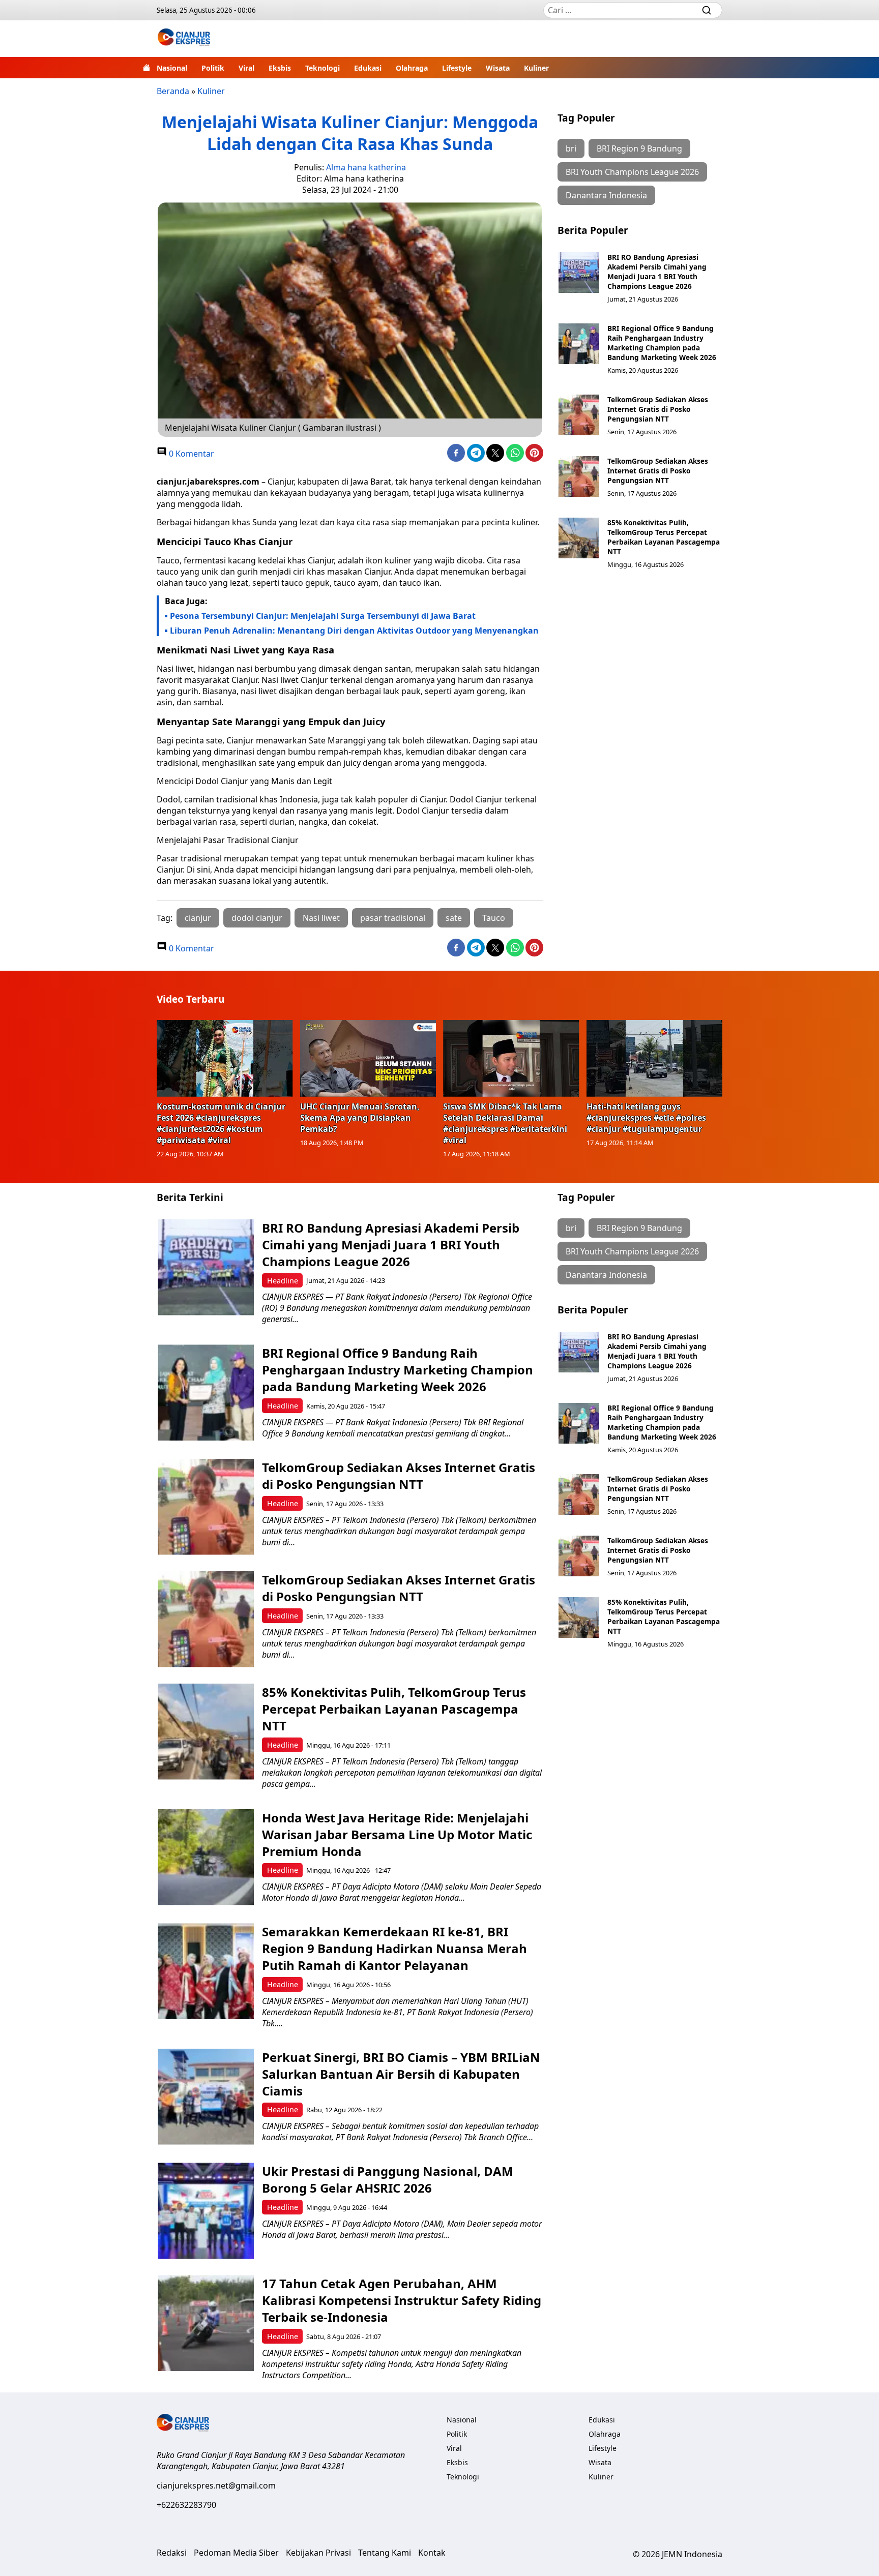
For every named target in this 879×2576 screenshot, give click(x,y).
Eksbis (280, 68)
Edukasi (368, 68)
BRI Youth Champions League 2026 (632, 172)
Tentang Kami (385, 2553)
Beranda (173, 91)
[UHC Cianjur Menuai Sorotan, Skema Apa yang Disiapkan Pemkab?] (368, 1058)
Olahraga (412, 68)
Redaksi (172, 2553)
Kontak (432, 2553)
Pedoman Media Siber (236, 2553)
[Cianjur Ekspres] (184, 39)
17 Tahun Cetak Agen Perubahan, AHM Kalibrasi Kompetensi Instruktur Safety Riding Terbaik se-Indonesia (402, 2300)
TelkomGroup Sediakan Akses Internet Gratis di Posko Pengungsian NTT (658, 409)
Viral (246, 68)
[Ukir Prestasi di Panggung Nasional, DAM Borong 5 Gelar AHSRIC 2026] (206, 2211)
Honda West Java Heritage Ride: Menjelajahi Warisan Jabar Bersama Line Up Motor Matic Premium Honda (397, 1834)
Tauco (494, 918)
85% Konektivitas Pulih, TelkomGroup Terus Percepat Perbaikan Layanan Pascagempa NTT (664, 537)
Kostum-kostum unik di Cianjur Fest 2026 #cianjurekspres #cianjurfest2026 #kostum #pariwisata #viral (221, 1123)
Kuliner (536, 68)
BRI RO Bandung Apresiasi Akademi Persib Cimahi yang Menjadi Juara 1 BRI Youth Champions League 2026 (657, 272)
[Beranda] (146, 68)
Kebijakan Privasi (318, 2553)
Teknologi (323, 68)
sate (454, 918)
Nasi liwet (321, 918)
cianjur (198, 918)
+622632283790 (186, 2505)
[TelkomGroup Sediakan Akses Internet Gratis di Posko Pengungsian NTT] (579, 415)
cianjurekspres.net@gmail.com (216, 2485)
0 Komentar (191, 454)
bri (571, 148)
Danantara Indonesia (606, 195)
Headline (283, 1281)
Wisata (498, 68)
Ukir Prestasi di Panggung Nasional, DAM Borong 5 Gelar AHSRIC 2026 (388, 2179)
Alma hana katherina (366, 167)
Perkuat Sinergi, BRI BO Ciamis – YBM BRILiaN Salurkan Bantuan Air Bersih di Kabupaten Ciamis (401, 2074)
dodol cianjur (257, 918)
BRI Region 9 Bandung (639, 148)
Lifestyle (457, 68)
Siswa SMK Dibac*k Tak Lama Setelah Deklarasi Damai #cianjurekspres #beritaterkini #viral (505, 1123)
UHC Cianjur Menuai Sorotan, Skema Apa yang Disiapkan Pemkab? (360, 1118)
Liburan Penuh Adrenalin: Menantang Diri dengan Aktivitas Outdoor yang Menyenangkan (354, 631)
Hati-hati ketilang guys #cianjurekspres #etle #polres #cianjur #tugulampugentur (646, 1118)
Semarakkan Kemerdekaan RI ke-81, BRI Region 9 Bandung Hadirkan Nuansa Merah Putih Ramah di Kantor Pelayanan (394, 1948)
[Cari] (707, 10)
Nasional (172, 68)
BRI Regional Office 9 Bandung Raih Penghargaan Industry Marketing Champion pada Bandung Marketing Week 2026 (662, 343)
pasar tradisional (393, 918)
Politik (213, 68)
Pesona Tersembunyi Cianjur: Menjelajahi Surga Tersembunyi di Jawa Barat (323, 616)
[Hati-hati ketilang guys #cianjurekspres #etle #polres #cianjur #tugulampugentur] (655, 1058)
